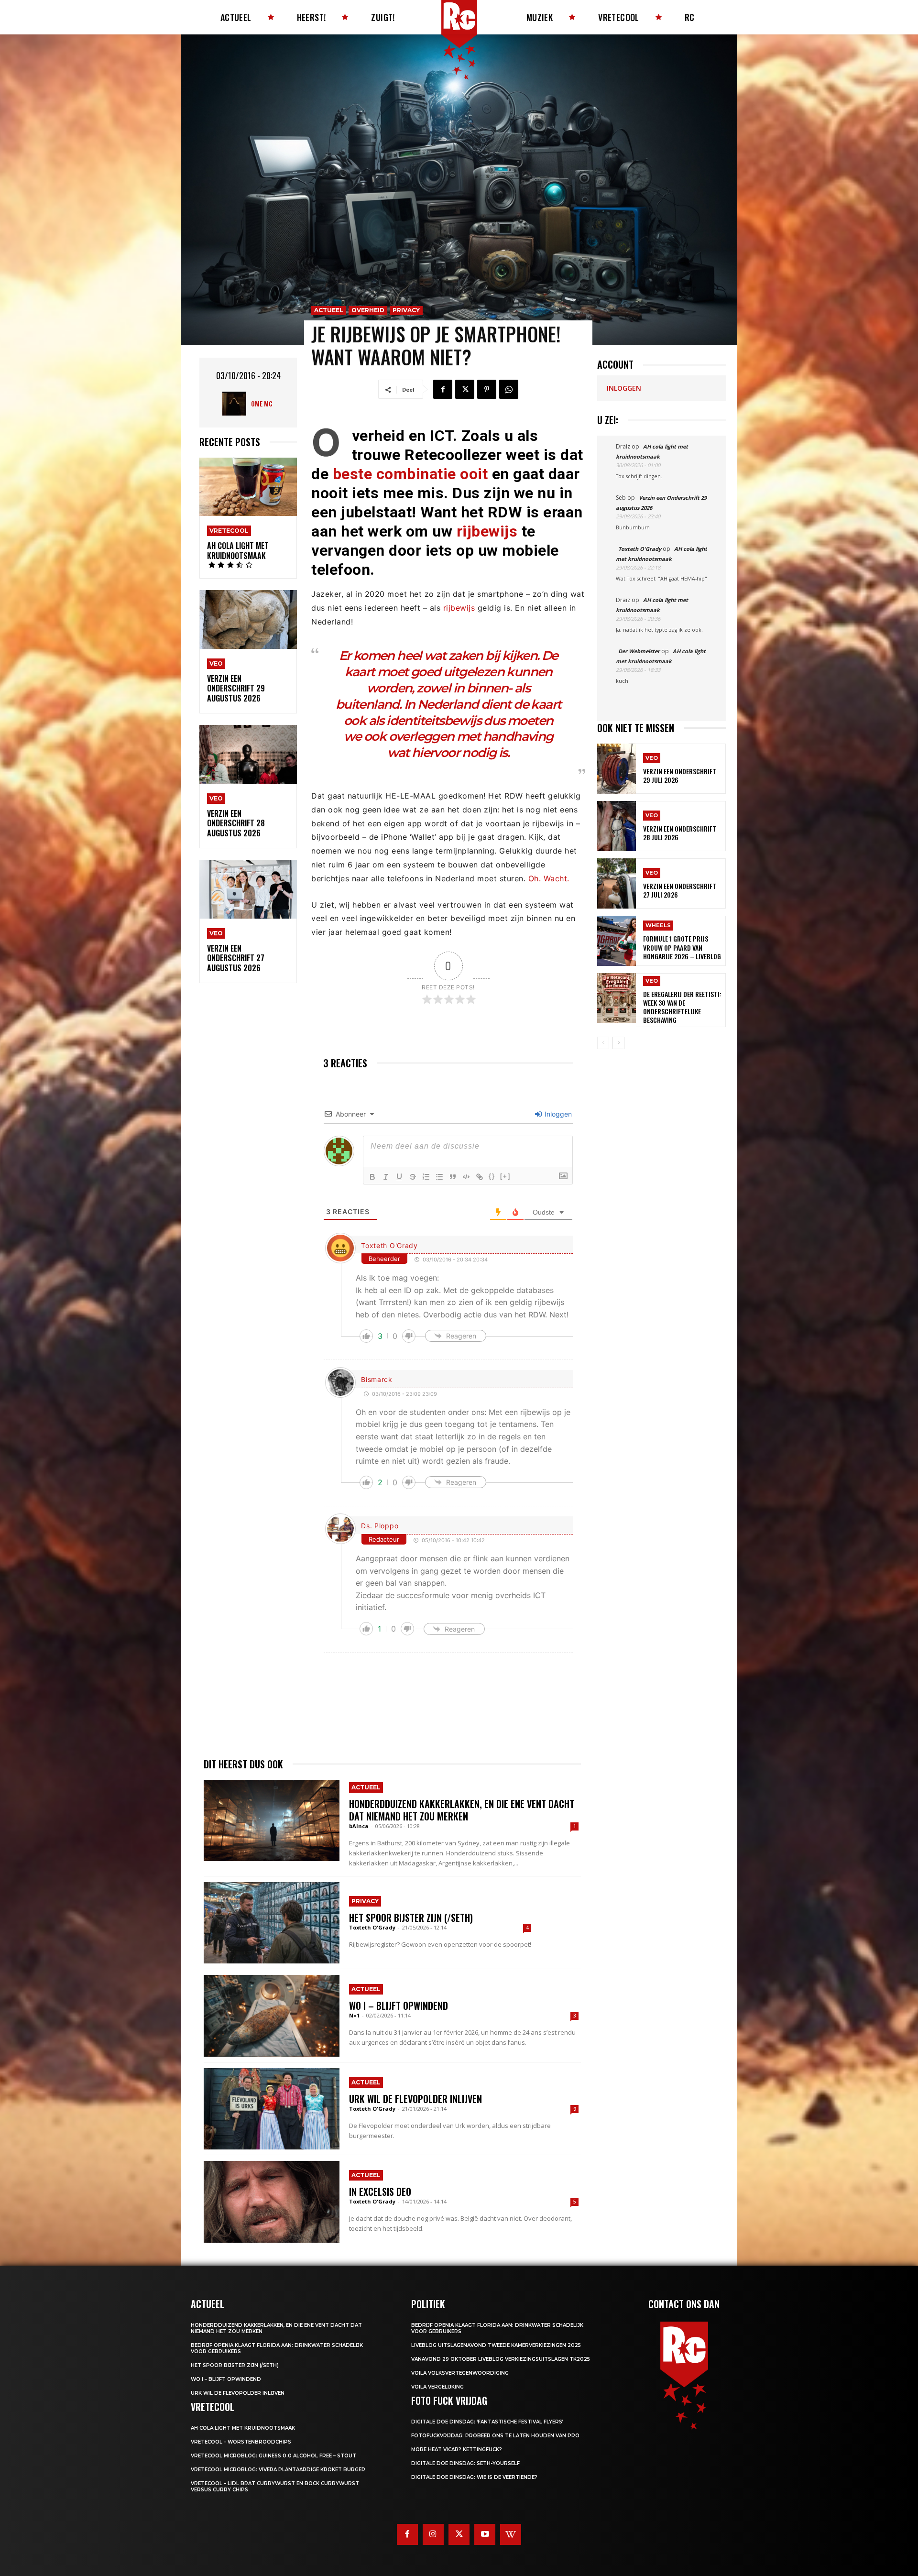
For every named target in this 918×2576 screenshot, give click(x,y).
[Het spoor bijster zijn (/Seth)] (272, 1923)
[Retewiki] (511, 2534)
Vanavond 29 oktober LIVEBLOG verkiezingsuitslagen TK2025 (501, 2359)
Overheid (368, 310)
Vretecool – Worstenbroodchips (241, 2442)
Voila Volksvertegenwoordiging (460, 2373)
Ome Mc (262, 403)
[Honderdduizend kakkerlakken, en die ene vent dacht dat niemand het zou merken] (272, 1820)
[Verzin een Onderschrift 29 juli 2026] (617, 769)
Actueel (329, 310)
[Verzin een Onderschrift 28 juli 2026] (617, 826)
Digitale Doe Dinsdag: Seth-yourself (465, 2463)
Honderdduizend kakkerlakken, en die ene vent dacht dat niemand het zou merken (462, 1810)
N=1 (354, 2015)
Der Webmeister (639, 651)
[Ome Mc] (237, 404)
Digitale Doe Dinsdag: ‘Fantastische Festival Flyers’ (487, 2422)
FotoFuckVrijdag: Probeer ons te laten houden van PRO (495, 2436)
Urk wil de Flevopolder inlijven (415, 2099)
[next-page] (618, 1043)
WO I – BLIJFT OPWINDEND (399, 2006)
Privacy (406, 310)
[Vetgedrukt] (372, 1177)
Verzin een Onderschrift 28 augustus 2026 (236, 823)
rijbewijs (487, 531)
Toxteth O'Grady (389, 1245)
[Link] (480, 1177)
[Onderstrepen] (399, 1177)
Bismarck (377, 1379)
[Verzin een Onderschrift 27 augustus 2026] (248, 889)
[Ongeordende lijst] (439, 1177)
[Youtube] (485, 2534)
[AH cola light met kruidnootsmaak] (248, 487)
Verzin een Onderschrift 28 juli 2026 (680, 833)
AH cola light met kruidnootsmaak (238, 551)
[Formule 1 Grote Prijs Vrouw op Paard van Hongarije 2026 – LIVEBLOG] (617, 941)
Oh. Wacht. (549, 878)
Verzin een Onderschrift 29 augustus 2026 (236, 689)
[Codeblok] (466, 1177)
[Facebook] (443, 389)
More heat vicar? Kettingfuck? (457, 2450)
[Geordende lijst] (426, 1177)
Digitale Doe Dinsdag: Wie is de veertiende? (474, 2477)
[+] (505, 1176)
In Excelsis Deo (380, 2192)
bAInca (359, 1826)
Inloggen (557, 1114)
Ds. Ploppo (380, 1526)
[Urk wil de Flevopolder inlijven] (272, 2109)
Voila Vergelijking (437, 2387)
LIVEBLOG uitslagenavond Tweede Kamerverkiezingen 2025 (496, 2345)
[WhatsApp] (509, 389)
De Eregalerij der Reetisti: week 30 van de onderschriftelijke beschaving (682, 1007)
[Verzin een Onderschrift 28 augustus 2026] (248, 754)
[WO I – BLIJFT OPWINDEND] (272, 2016)
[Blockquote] (453, 1177)
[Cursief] (386, 1177)
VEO (216, 663)
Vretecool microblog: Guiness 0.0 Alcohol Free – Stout (273, 2456)
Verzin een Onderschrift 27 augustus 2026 (236, 958)
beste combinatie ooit (410, 474)
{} (492, 1176)
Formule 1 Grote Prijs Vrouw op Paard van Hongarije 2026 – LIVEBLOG (682, 947)
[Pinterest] (487, 389)
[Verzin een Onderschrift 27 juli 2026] (617, 883)
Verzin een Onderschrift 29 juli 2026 (680, 775)
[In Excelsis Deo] (272, 2202)
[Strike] (413, 1177)
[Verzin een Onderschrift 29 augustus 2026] (248, 619)
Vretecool (229, 531)
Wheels (658, 925)
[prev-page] (603, 1043)
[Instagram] (433, 2534)
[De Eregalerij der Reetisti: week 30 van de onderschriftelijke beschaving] (617, 998)
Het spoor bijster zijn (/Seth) (411, 1918)
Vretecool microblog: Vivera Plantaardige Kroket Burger (278, 2470)
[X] (465, 389)
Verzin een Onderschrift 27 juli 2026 (680, 890)
